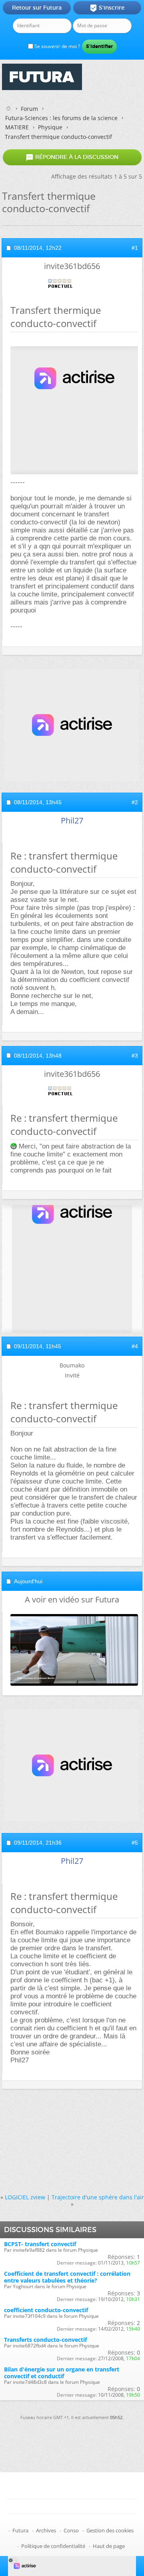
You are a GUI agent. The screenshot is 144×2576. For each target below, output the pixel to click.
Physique (50, 127)
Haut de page (109, 2546)
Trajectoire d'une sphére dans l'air (98, 2197)
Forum (29, 109)
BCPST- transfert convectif (40, 2244)
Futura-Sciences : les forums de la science (61, 118)
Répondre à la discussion (72, 157)
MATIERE (17, 127)
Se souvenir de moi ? (57, 46)
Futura (20, 2530)
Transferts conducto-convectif (45, 2340)
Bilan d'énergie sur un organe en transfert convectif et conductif (62, 2373)
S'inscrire (107, 8)
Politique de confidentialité (53, 2546)
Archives (46, 2530)
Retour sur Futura (37, 8)
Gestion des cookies (110, 2530)
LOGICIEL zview (25, 2197)
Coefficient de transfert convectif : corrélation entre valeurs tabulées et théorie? (67, 2277)
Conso (71, 2530)
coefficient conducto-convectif (46, 2310)
